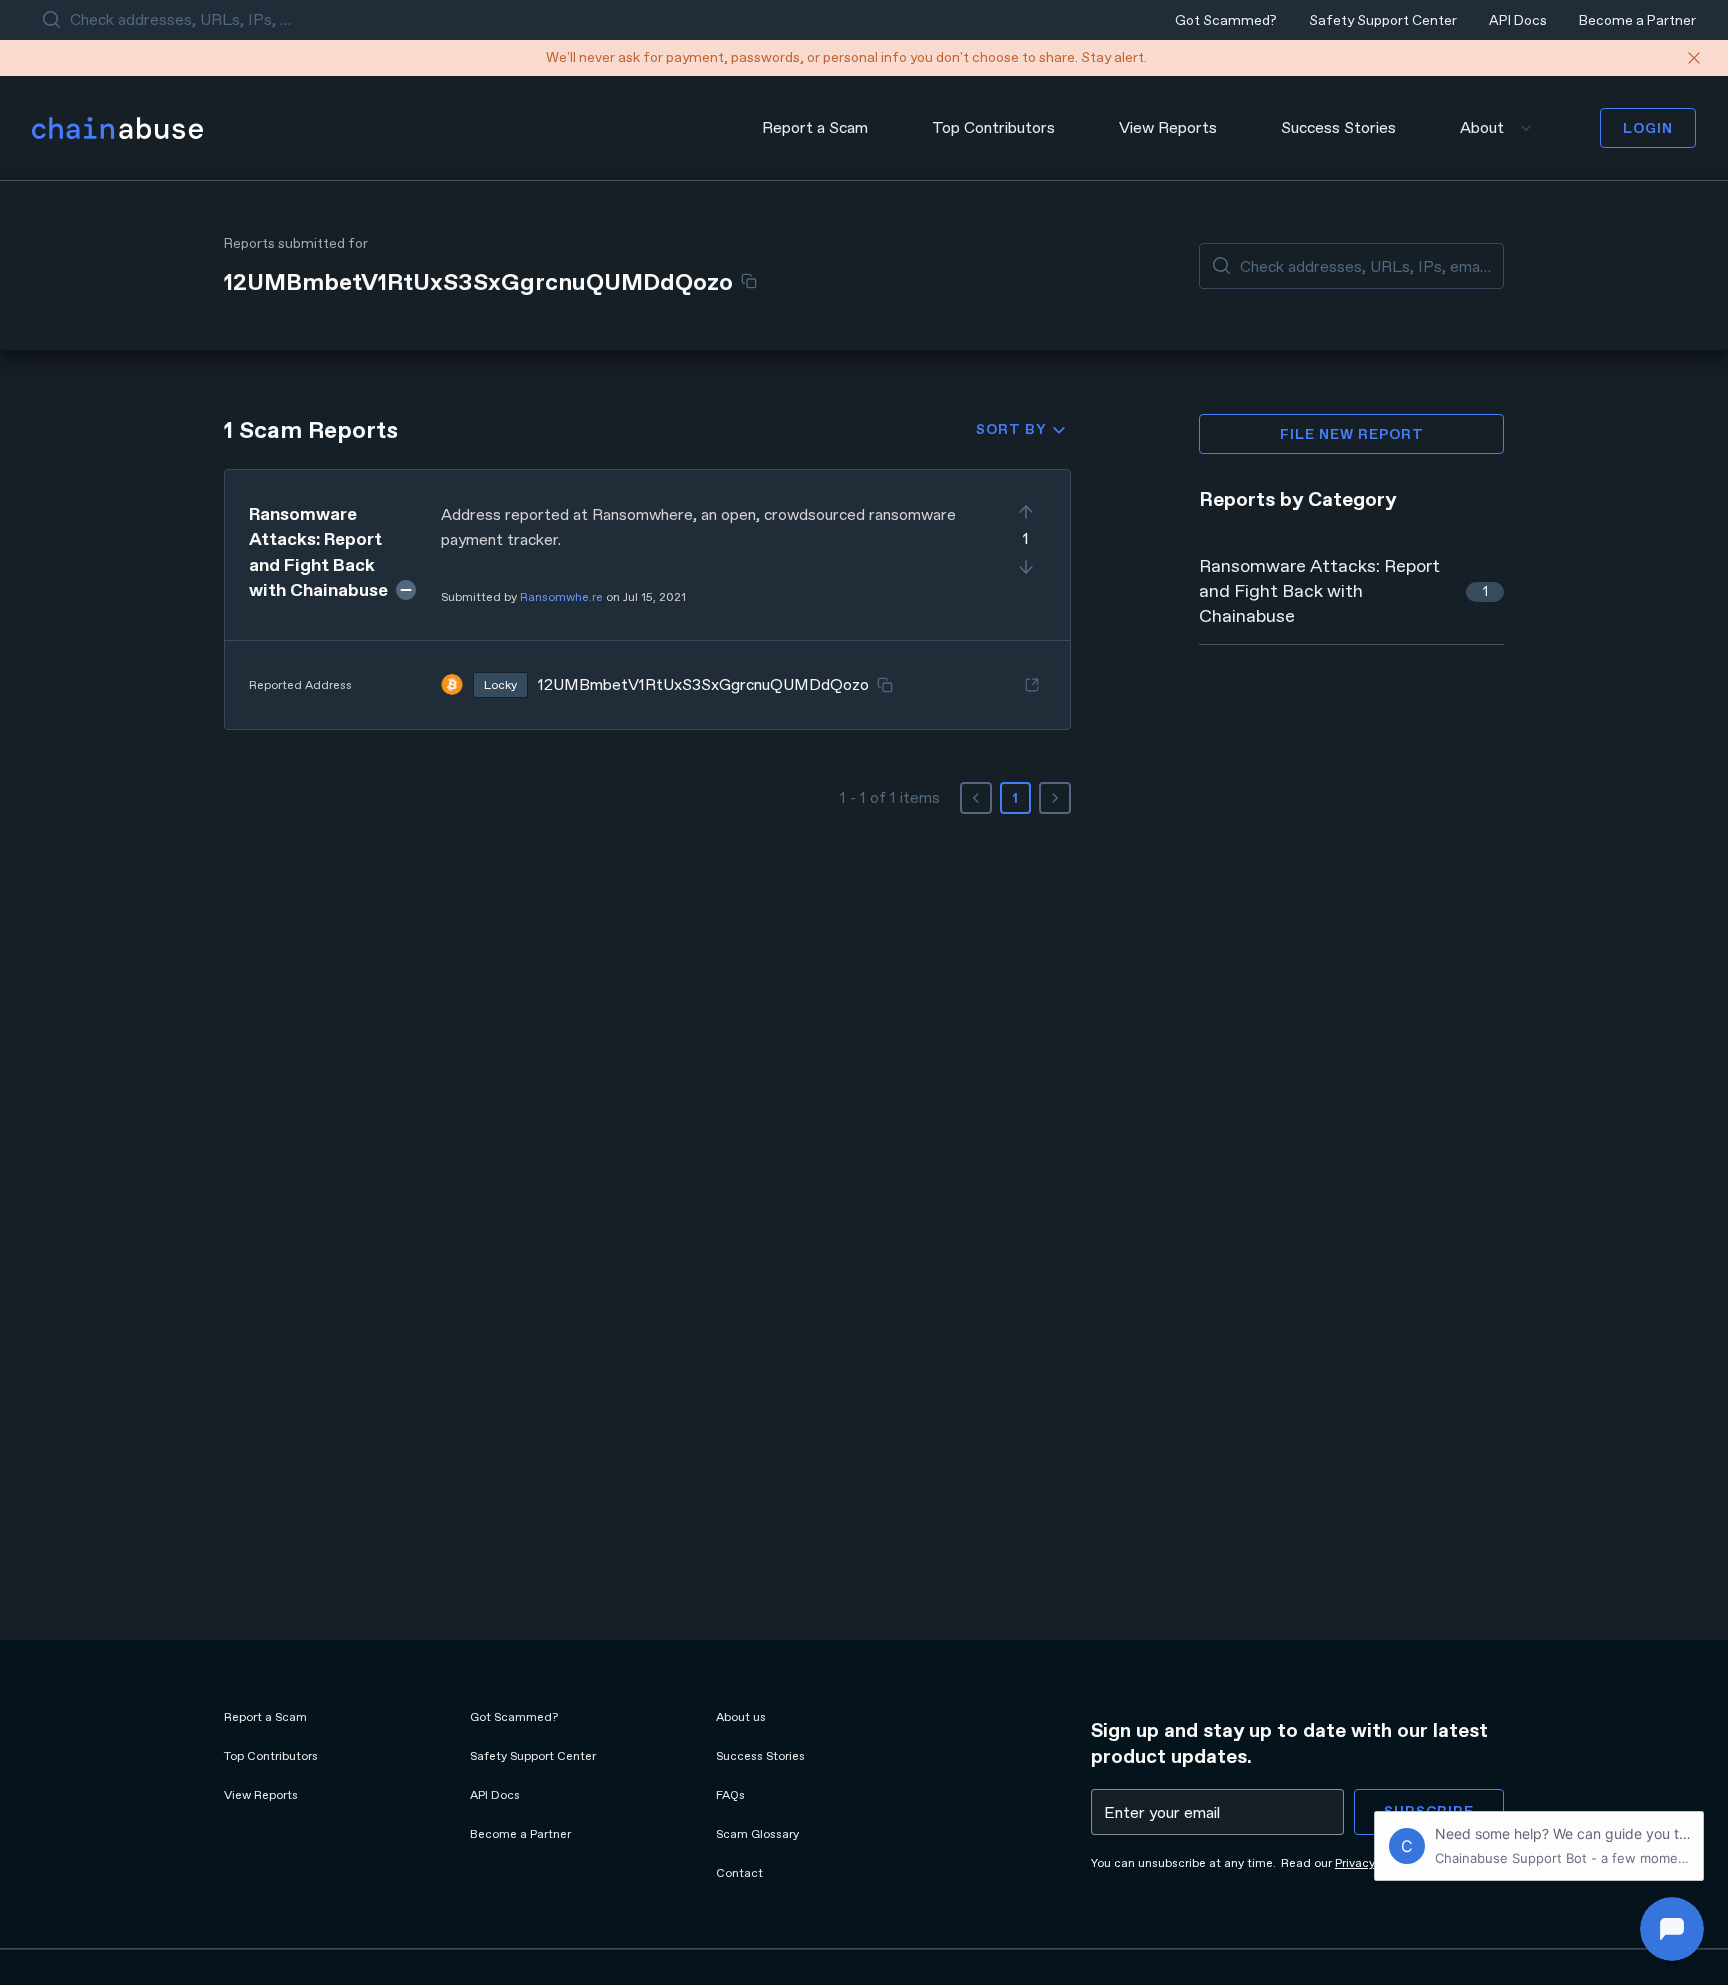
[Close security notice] (1694, 58)
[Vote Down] (1026, 567)
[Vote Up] (1026, 512)
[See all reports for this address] (1032, 685)
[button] (647, 599)
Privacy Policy (1372, 1863)
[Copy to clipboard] (749, 281)
